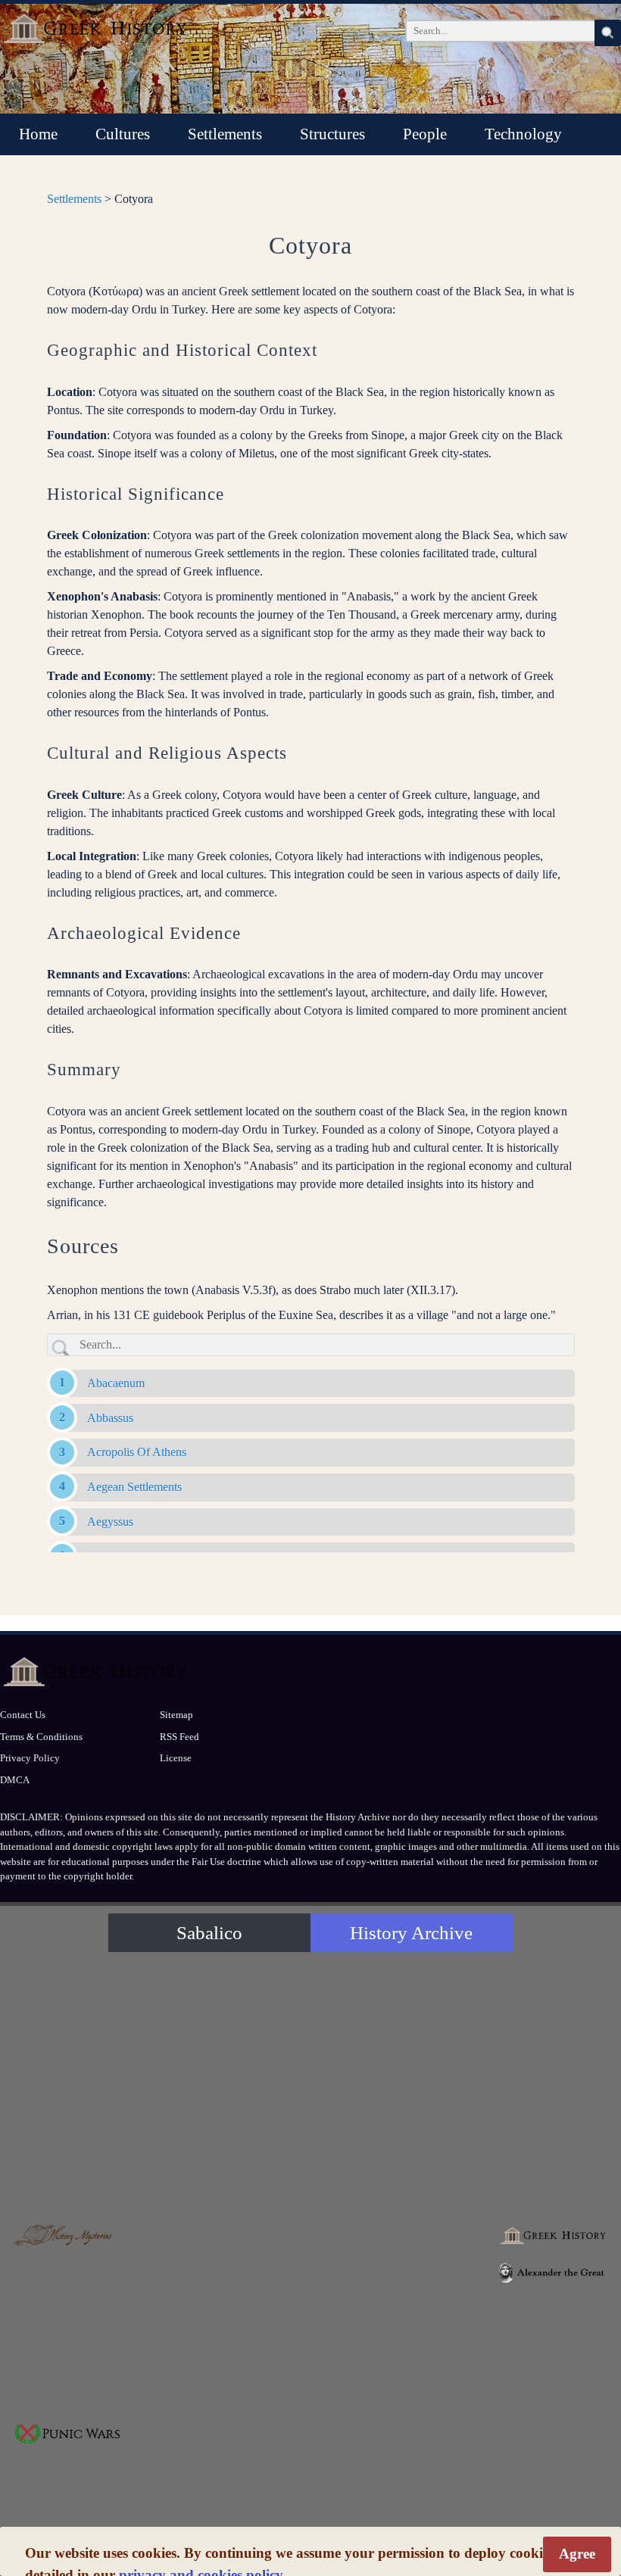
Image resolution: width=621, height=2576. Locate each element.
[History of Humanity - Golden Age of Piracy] (189, 2478)
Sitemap (176, 1715)
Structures (332, 134)
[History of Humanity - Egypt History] (310, 2279)
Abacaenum (116, 1383)
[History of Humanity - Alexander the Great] (553, 2273)
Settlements (225, 134)
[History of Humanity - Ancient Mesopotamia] (189, 2279)
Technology (523, 134)
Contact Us (23, 1715)
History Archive (411, 1933)
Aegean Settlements (134, 1487)
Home (38, 134)
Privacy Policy (30, 1758)
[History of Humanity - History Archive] (310, 2083)
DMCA (15, 1780)
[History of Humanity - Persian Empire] (432, 2279)
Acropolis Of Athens (137, 1452)
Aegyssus (110, 1522)
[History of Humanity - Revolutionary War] (310, 2478)
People (425, 134)
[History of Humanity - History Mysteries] (68, 2236)
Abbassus (110, 1418)
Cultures (123, 134)
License (176, 1758)
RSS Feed (179, 1737)
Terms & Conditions (41, 1737)
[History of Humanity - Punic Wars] (68, 2434)
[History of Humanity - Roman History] (553, 2353)
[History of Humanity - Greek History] (553, 2236)
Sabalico (209, 1933)
